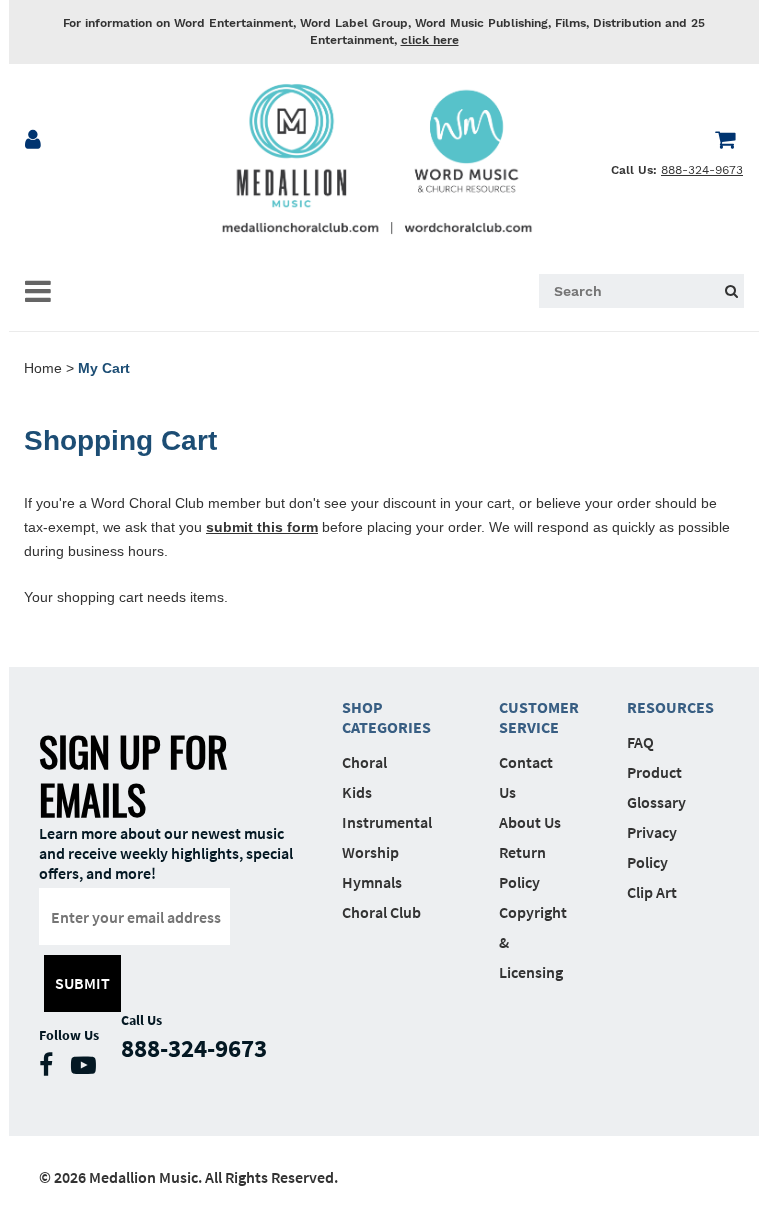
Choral (364, 762)
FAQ (640, 742)
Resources (661, 707)
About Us (530, 822)
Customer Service (533, 717)
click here (430, 40)
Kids (357, 792)
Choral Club (381, 912)
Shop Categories (386, 717)
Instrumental (387, 822)
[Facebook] (51, 1069)
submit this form (262, 527)
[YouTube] (88, 1069)
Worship (370, 852)
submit (82, 983)
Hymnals (372, 882)
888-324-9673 (702, 170)
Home (43, 368)
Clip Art (652, 892)
